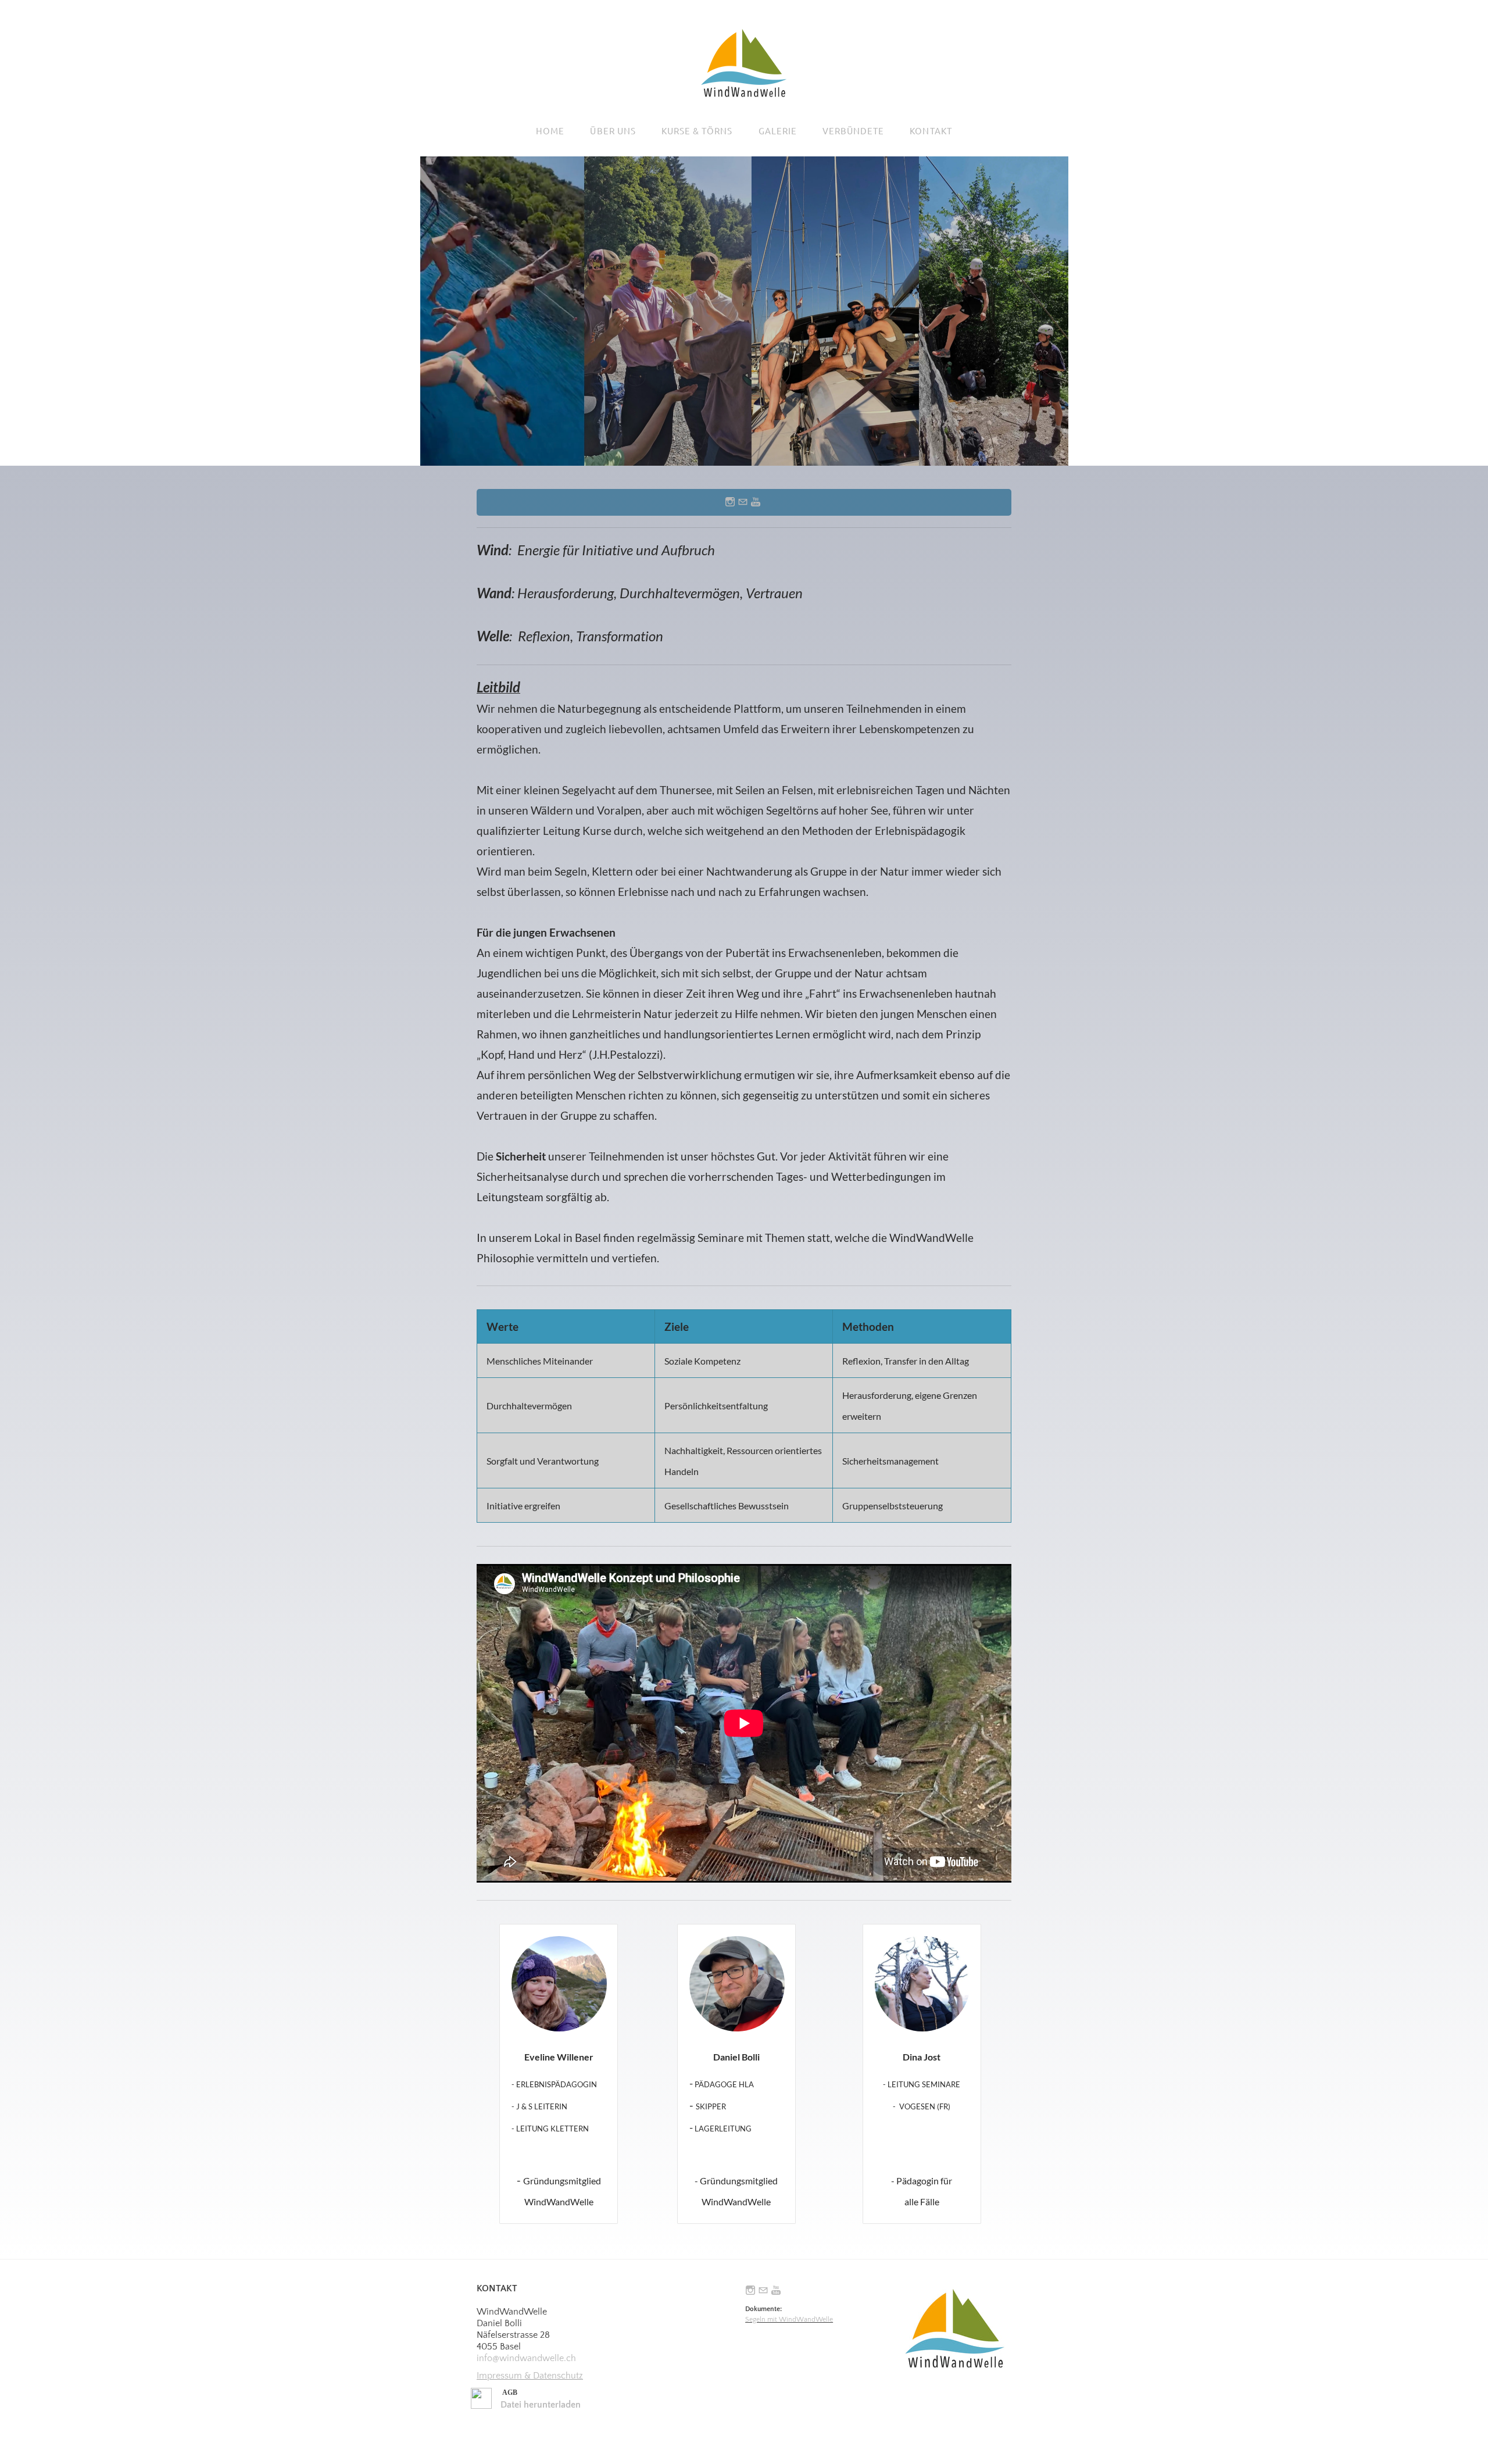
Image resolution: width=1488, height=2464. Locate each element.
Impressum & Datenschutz (530, 2376)
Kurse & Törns (697, 131)
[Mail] (743, 502)
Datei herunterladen (541, 2405)
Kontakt (931, 131)
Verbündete (854, 131)
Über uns (613, 131)
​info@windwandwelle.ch (526, 2358)
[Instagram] (730, 502)
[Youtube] (756, 502)
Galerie (778, 131)
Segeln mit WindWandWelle (789, 2320)
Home (550, 131)
